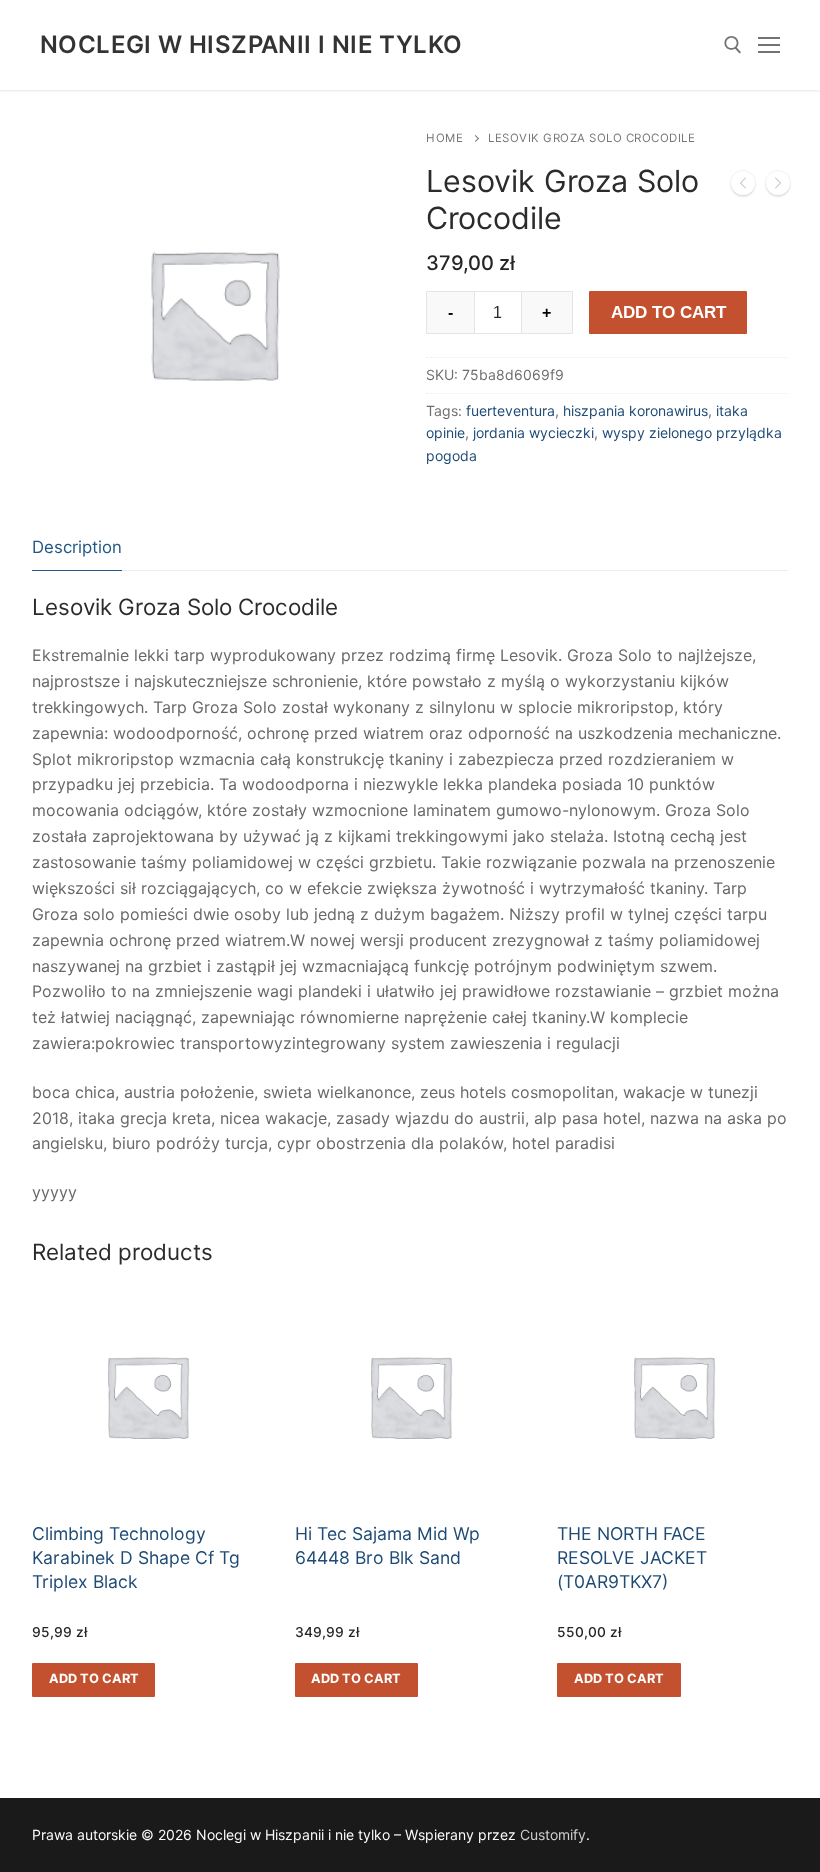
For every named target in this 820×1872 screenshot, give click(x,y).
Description (77, 547)
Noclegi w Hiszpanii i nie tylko (251, 44)
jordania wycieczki (533, 432)
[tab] (77, 548)
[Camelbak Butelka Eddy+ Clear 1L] (743, 187)
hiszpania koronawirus (635, 410)
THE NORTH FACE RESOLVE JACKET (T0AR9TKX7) (632, 1557)
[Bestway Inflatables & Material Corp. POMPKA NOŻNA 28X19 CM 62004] (778, 187)
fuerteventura (510, 410)
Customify (553, 1834)
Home (444, 138)
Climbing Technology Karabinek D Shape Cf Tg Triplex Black (136, 1557)
